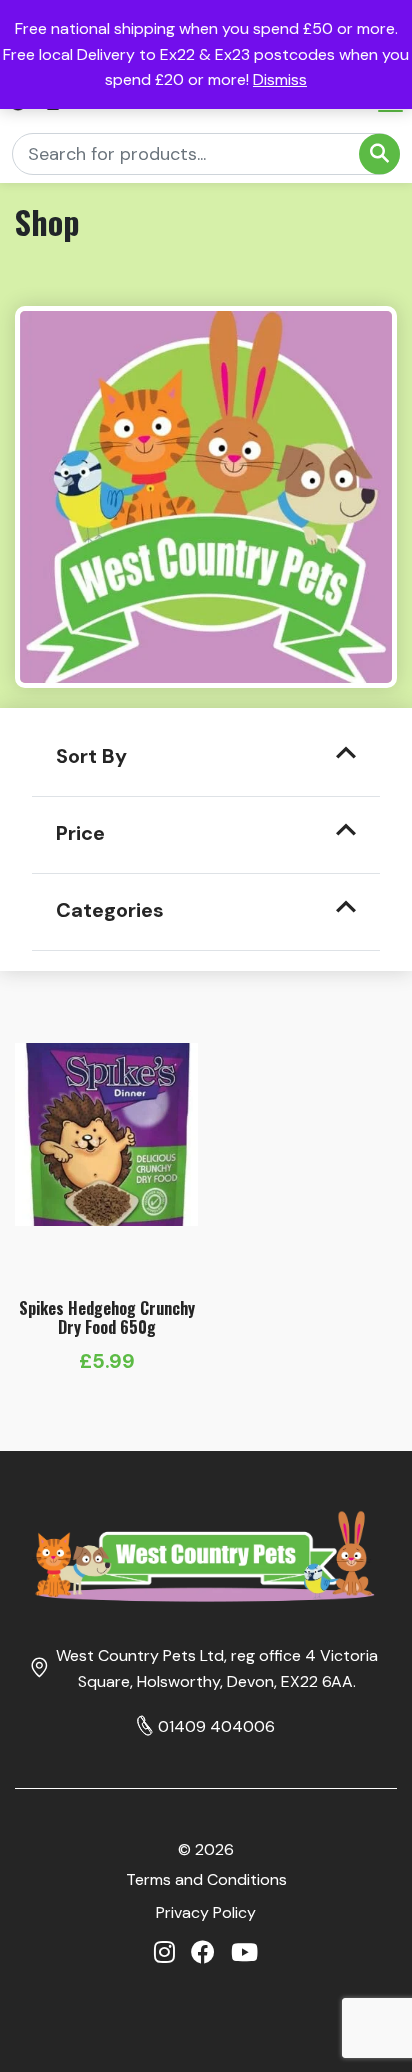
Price (80, 833)
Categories (110, 910)
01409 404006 (216, 1726)
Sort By (91, 756)
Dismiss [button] (280, 79)
